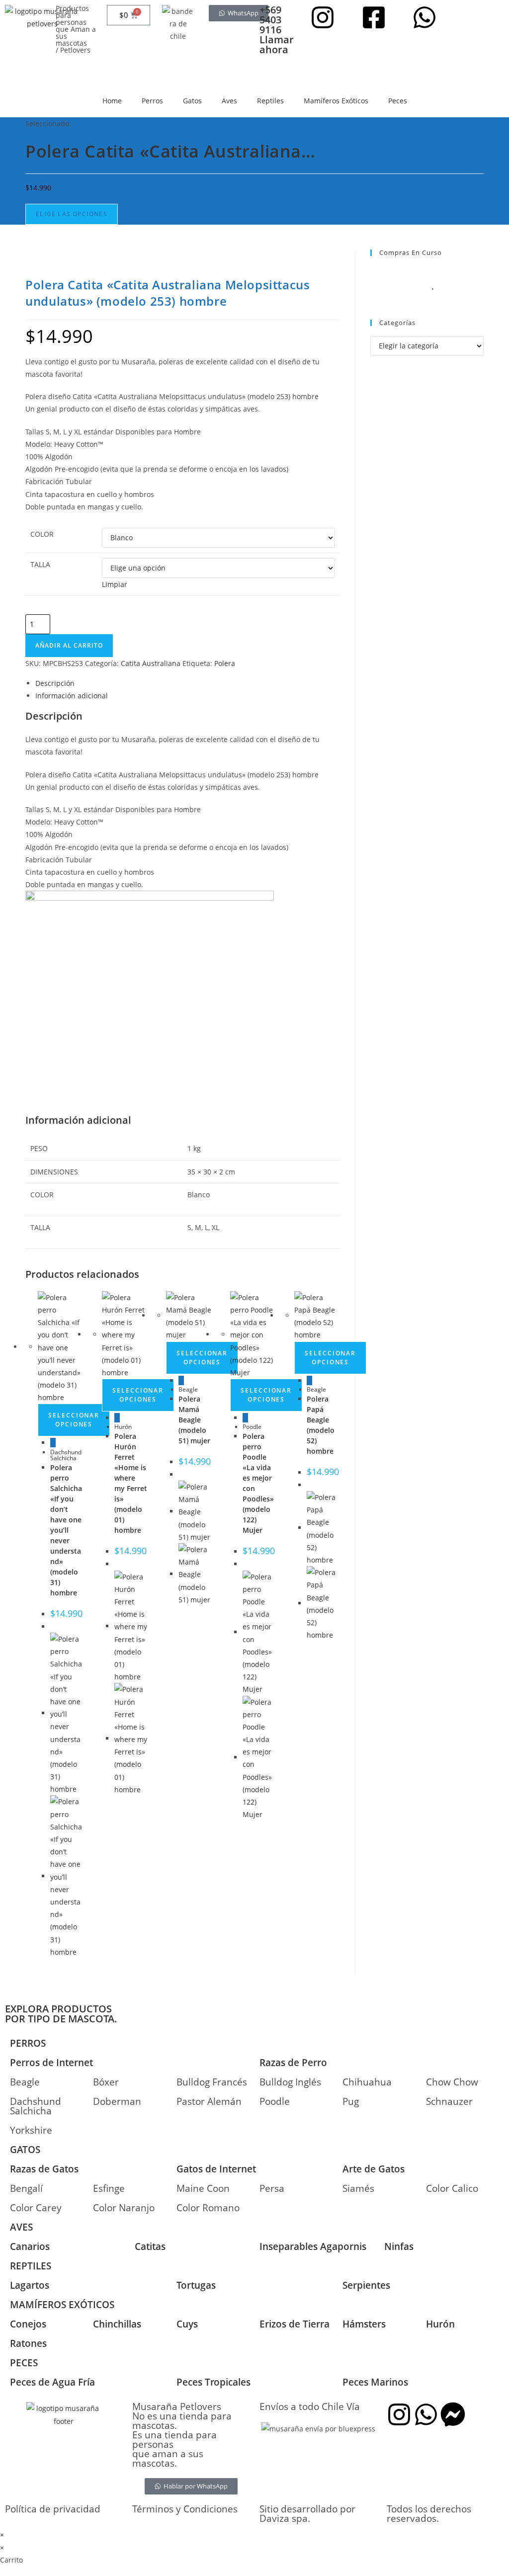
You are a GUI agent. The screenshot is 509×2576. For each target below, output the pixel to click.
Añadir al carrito (69, 645)
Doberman (117, 2101)
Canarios (30, 2246)
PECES (24, 2363)
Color (42, 534)
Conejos (28, 2324)
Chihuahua (367, 2082)
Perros (152, 101)
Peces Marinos (375, 2382)
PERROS (28, 2043)
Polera (225, 663)
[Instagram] (399, 2414)
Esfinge (109, 2188)
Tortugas (196, 2285)
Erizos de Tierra (295, 2324)
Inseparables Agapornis (313, 2246)
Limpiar (115, 584)
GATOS (25, 2150)
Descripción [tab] (55, 683)
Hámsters (364, 2324)
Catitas (150, 2246)
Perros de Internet (51, 2063)
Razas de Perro (293, 2063)
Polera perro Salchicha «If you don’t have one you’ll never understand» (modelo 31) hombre (66, 1530)
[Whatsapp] (426, 2414)
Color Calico (452, 2188)
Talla (40, 564)
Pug (351, 2101)
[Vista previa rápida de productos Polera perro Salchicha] (53, 1443)
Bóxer (106, 2082)
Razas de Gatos (44, 2169)
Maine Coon (203, 2188)
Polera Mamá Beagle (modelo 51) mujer (194, 1420)
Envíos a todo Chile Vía (310, 2407)
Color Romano (208, 2208)
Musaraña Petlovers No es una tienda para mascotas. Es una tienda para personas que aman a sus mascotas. (182, 2435)
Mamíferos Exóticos (336, 101)
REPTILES (31, 2266)
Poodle (252, 1427)
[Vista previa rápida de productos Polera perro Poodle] (245, 1418)
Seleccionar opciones (74, 1420)
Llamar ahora (277, 44)
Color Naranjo (124, 2208)
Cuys (187, 2324)
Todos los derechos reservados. (429, 2514)
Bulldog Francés (212, 2082)
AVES (21, 2227)
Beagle (188, 1389)
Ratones (28, 2343)
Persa (272, 2188)
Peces (398, 101)
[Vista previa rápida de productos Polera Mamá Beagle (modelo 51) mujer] (181, 1380)
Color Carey (36, 2208)
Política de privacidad (53, 2509)
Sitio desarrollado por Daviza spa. (307, 2514)
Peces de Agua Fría (52, 2382)
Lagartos (30, 2285)
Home (112, 101)
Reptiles (270, 101)
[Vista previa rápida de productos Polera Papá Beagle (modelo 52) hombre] (309, 1380)
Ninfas (399, 2246)
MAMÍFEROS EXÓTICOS (62, 2305)
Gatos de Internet (216, 2169)
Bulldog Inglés (290, 2082)
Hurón (123, 1427)
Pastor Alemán (209, 2101)
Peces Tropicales (213, 2382)
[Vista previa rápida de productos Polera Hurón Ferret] (117, 1418)
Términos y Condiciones (185, 2509)
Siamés (358, 2188)
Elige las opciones (72, 214)
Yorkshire (31, 2130)
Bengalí (26, 2188)
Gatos (192, 101)
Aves (229, 101)
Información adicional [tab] (72, 696)
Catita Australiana (151, 663)
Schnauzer (449, 2101)
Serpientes (366, 2285)
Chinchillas (117, 2324)
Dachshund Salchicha (66, 1455)
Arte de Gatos (374, 2169)
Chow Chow (452, 2082)
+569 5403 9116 (270, 20)
